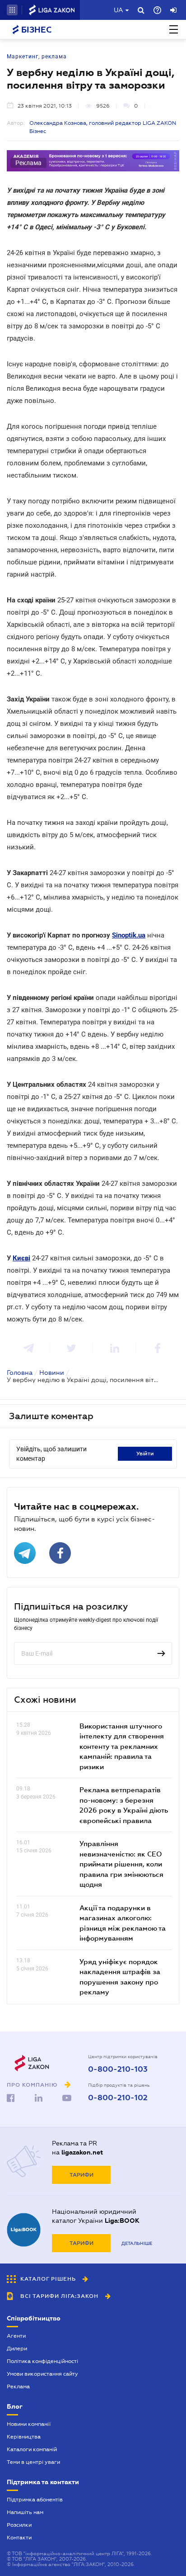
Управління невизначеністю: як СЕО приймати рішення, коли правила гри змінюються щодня (121, 1864)
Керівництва (24, 2437)
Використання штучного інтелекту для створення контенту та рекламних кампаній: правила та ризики (122, 1746)
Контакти (19, 2538)
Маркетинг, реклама (37, 57)
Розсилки (19, 2525)
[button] (12, 10)
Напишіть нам (25, 2512)
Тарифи (81, 2175)
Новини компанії (29, 2424)
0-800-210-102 (118, 2098)
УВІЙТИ (145, 1454)
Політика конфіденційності (42, 2361)
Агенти (16, 2336)
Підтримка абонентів (35, 2500)
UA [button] (119, 10)
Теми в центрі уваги (33, 2462)
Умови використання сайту (42, 2374)
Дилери (17, 2349)
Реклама (18, 2387)
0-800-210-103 (118, 2069)
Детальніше (137, 2243)
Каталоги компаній (32, 2449)
